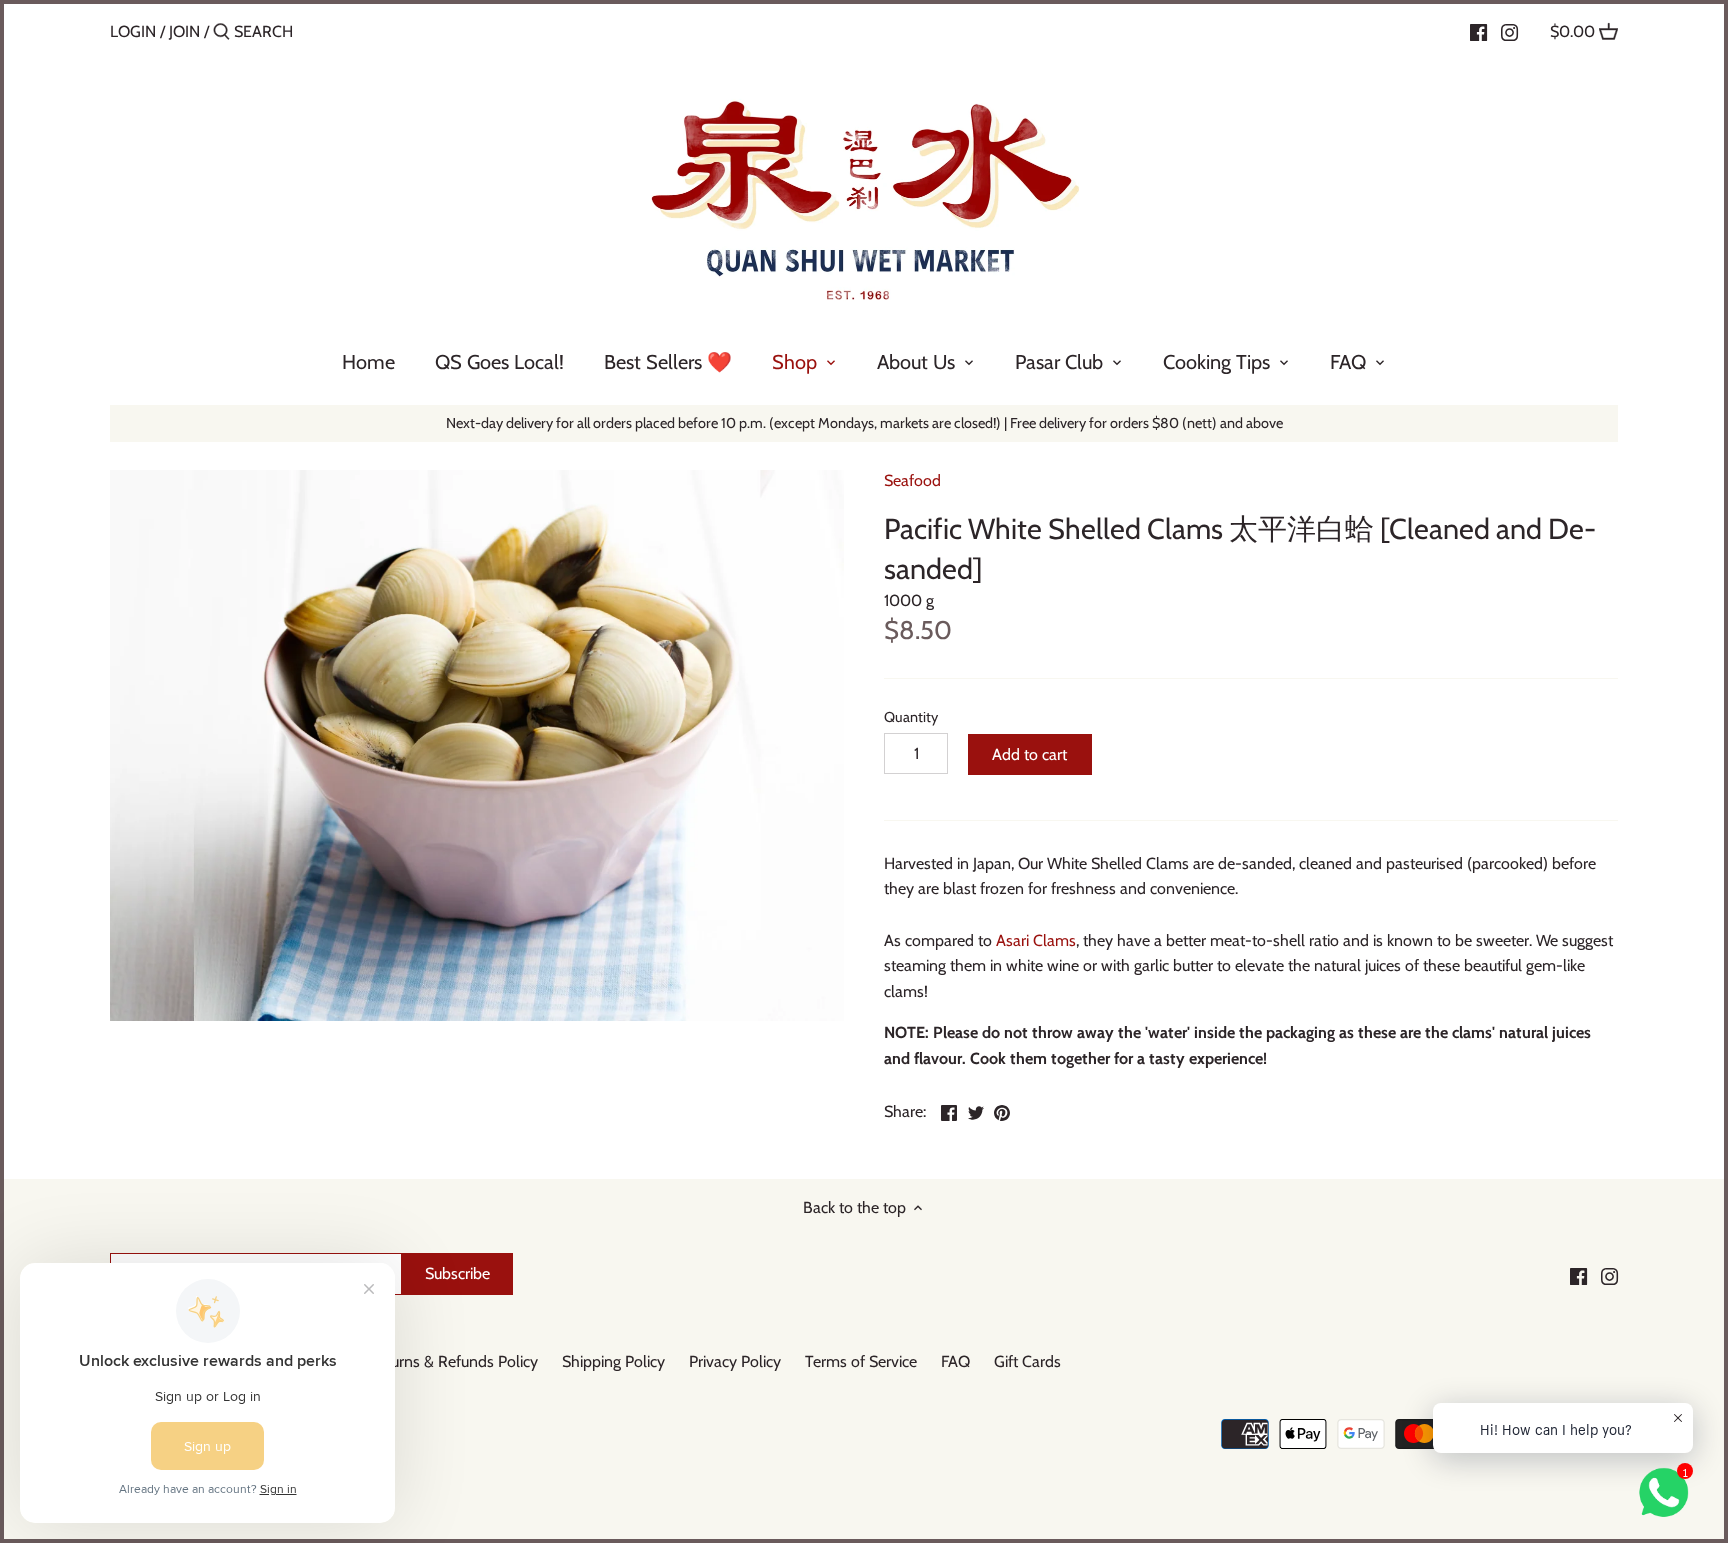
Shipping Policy (613, 1361)
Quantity (911, 717)
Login (133, 31)
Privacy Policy (735, 1361)
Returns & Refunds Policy (453, 1361)
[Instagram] (1509, 31)
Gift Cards (1027, 1361)
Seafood (912, 480)
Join (184, 31)
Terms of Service (861, 1361)
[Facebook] (1478, 31)
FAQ (955, 1361)
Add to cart (1029, 754)
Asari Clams (1036, 940)
